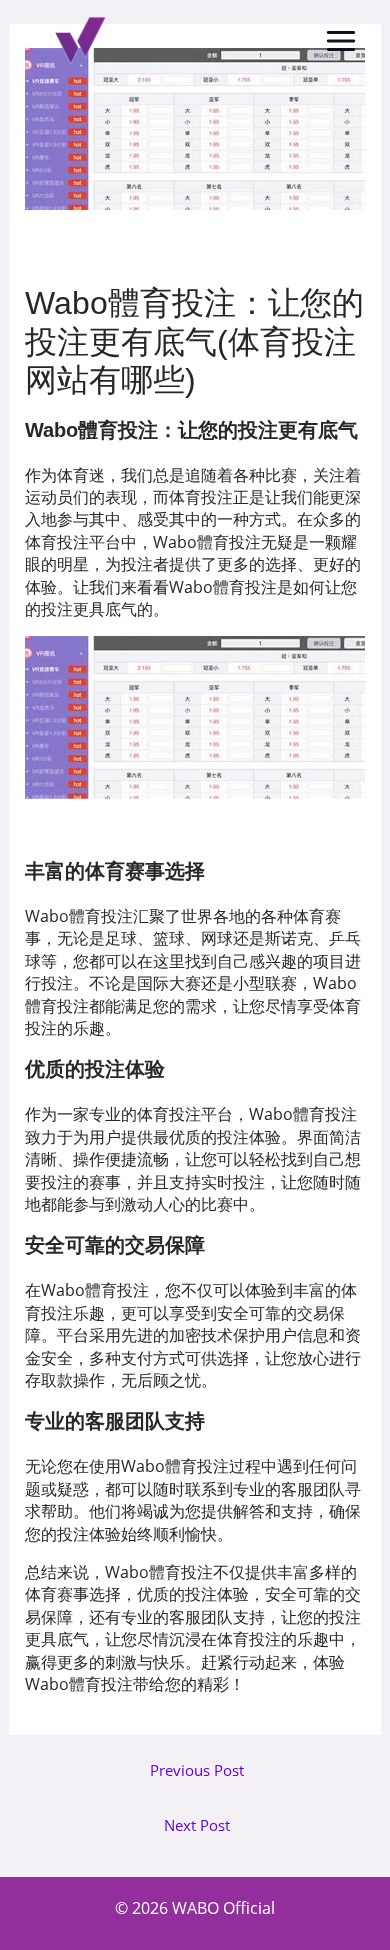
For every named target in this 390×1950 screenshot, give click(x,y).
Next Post (197, 1825)
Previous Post (197, 1770)
